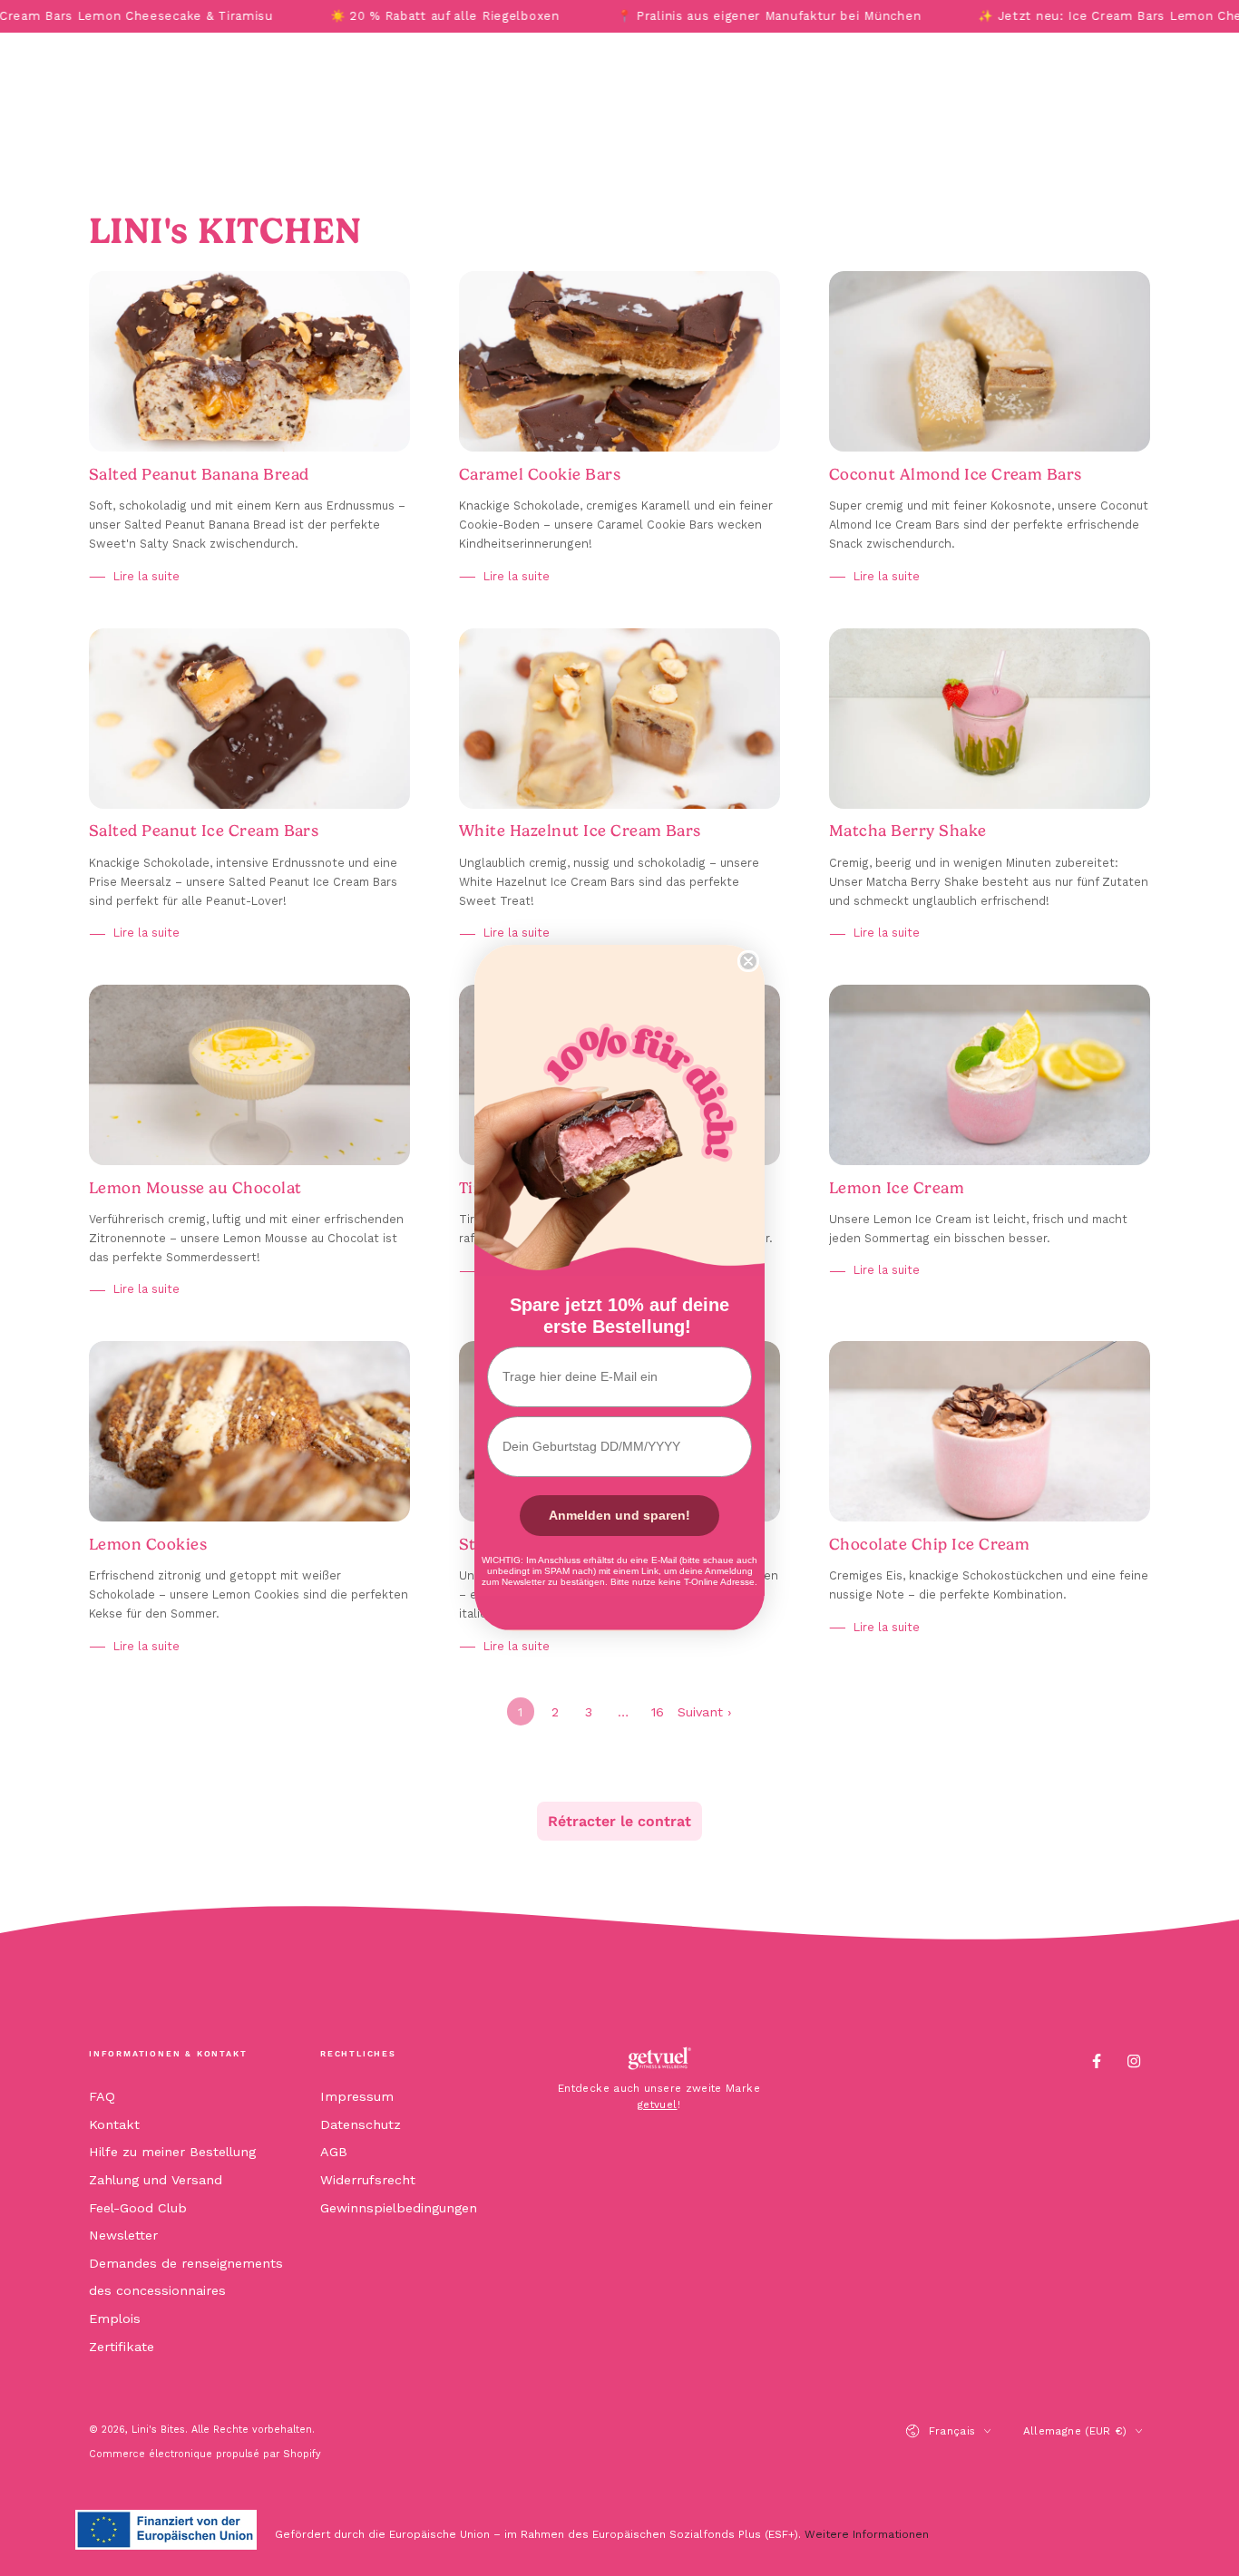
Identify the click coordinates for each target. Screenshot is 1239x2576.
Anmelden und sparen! (619, 1515)
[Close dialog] (748, 961)
